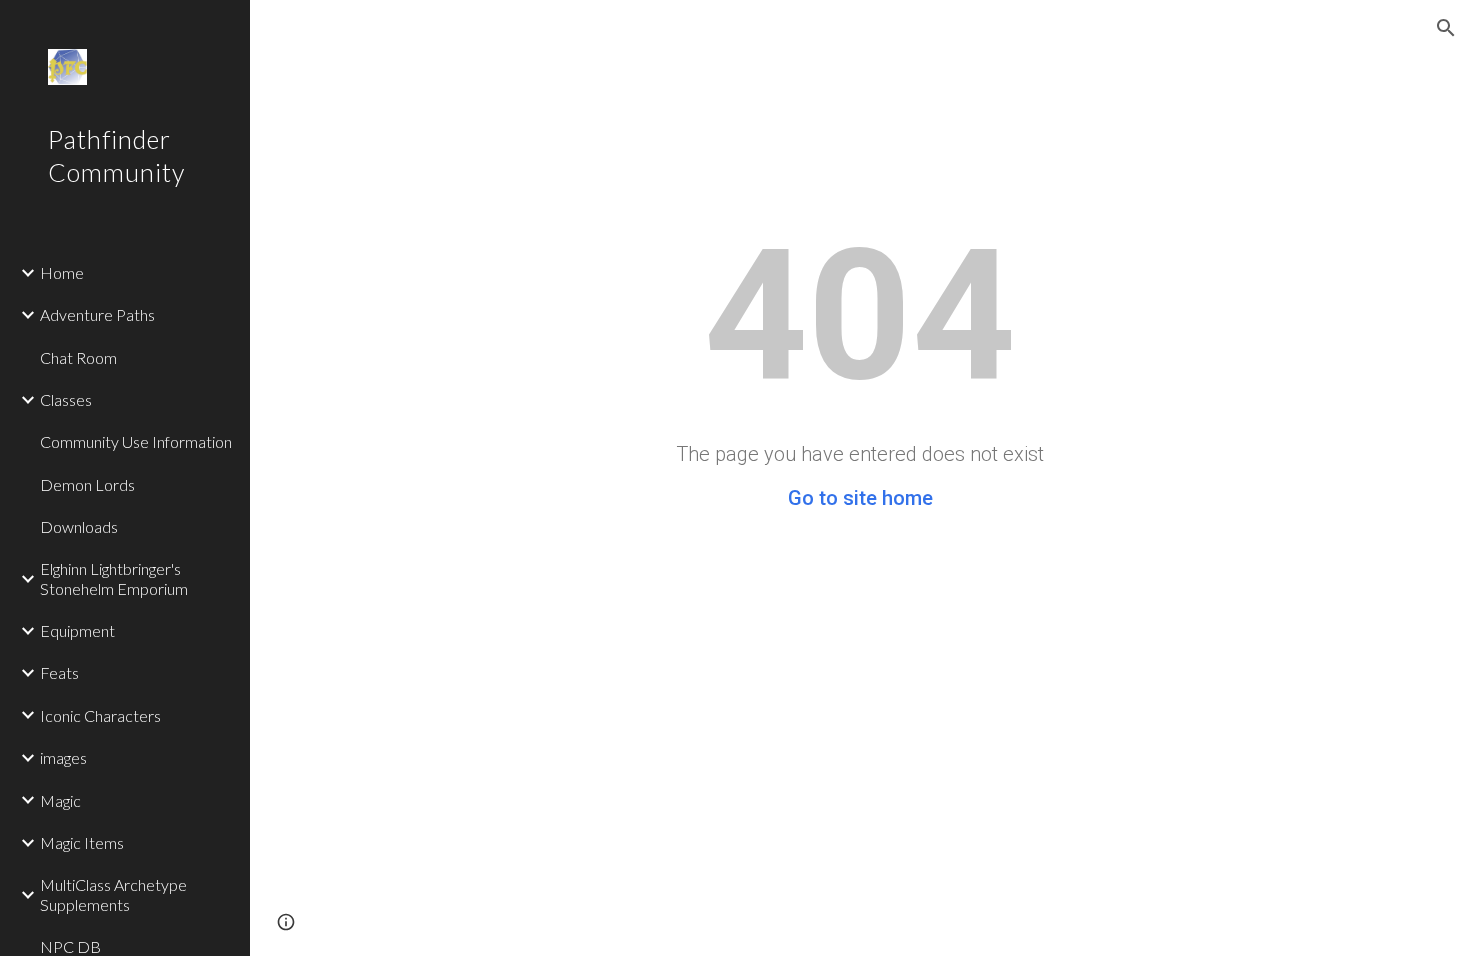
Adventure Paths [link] (97, 314)
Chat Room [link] (78, 357)
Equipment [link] (77, 630)
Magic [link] (60, 800)
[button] (1446, 28)
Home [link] (62, 272)
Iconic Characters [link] (100, 715)
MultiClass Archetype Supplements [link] (113, 894)
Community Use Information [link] (136, 441)
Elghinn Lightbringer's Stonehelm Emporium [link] (114, 578)
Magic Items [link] (82, 842)
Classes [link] (66, 399)
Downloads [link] (79, 526)
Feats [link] (59, 672)
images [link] (63, 757)
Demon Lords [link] (87, 484)
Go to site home (860, 498)
